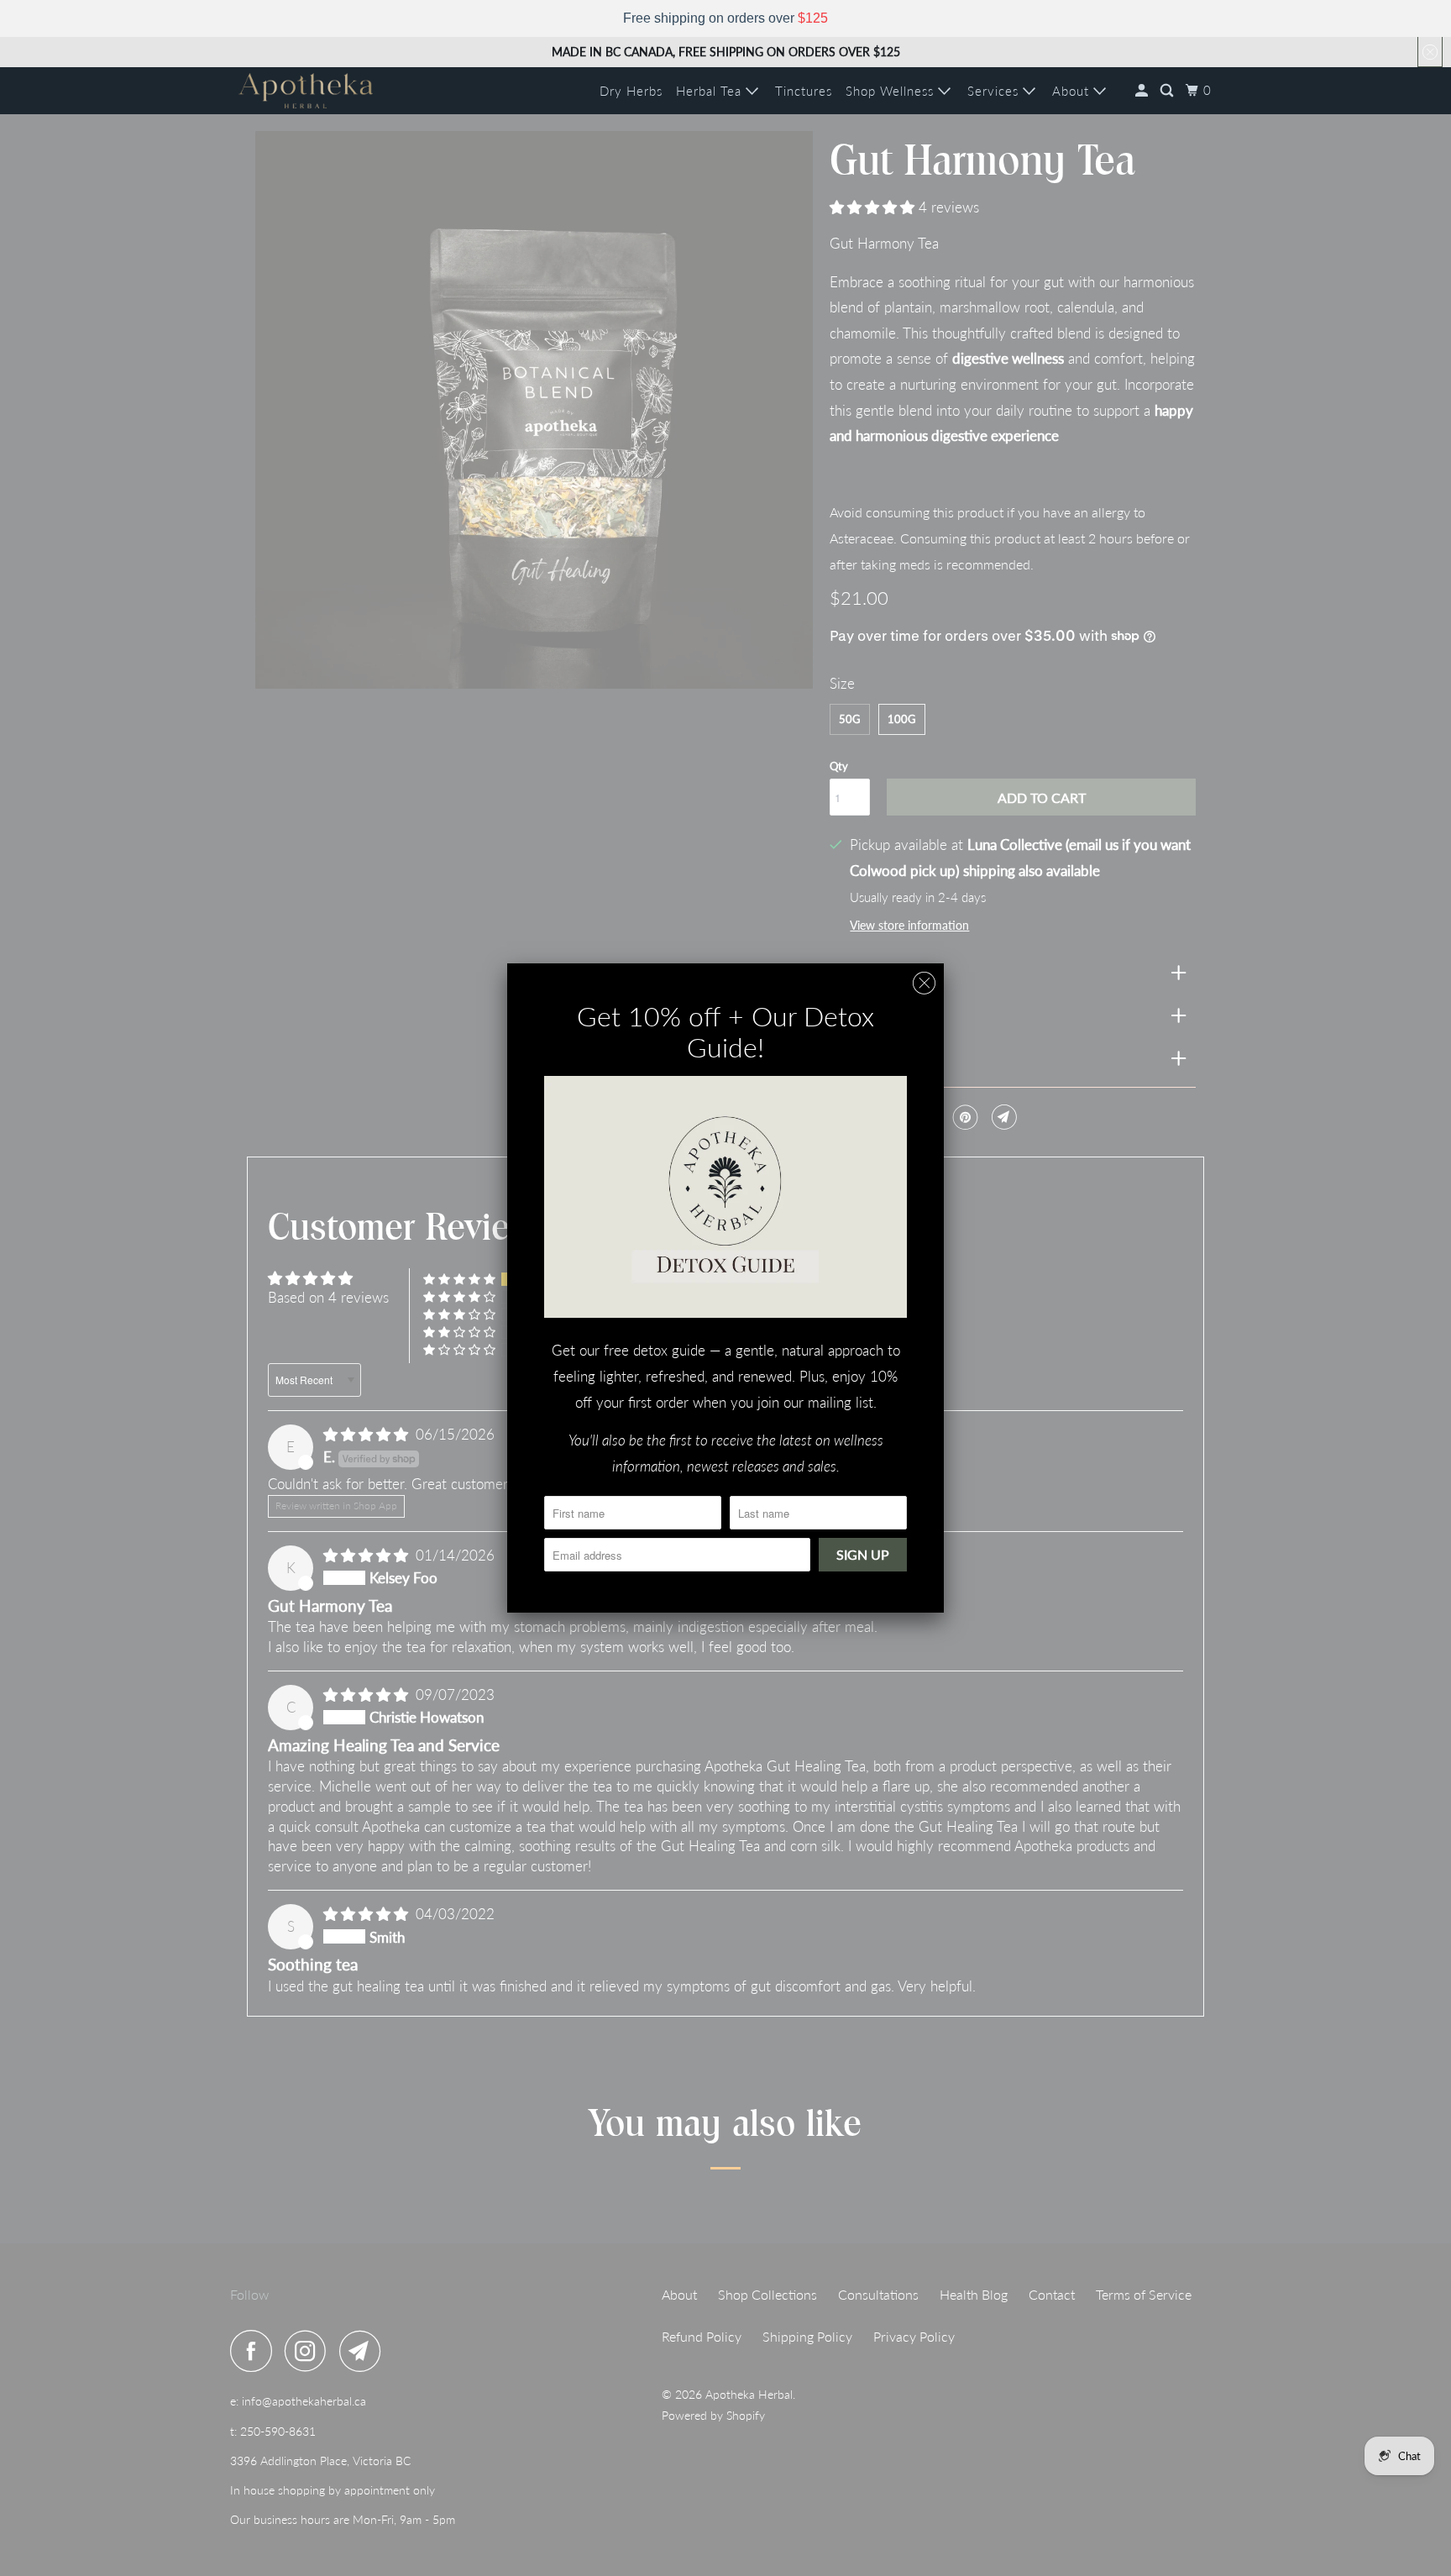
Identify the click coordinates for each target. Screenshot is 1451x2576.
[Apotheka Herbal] (306, 91)
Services (995, 91)
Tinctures (804, 91)
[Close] (924, 983)
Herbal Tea (711, 91)
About (1073, 91)
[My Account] (1143, 91)
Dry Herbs (631, 91)
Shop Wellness (892, 91)
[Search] (1168, 91)
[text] (725, 18)
